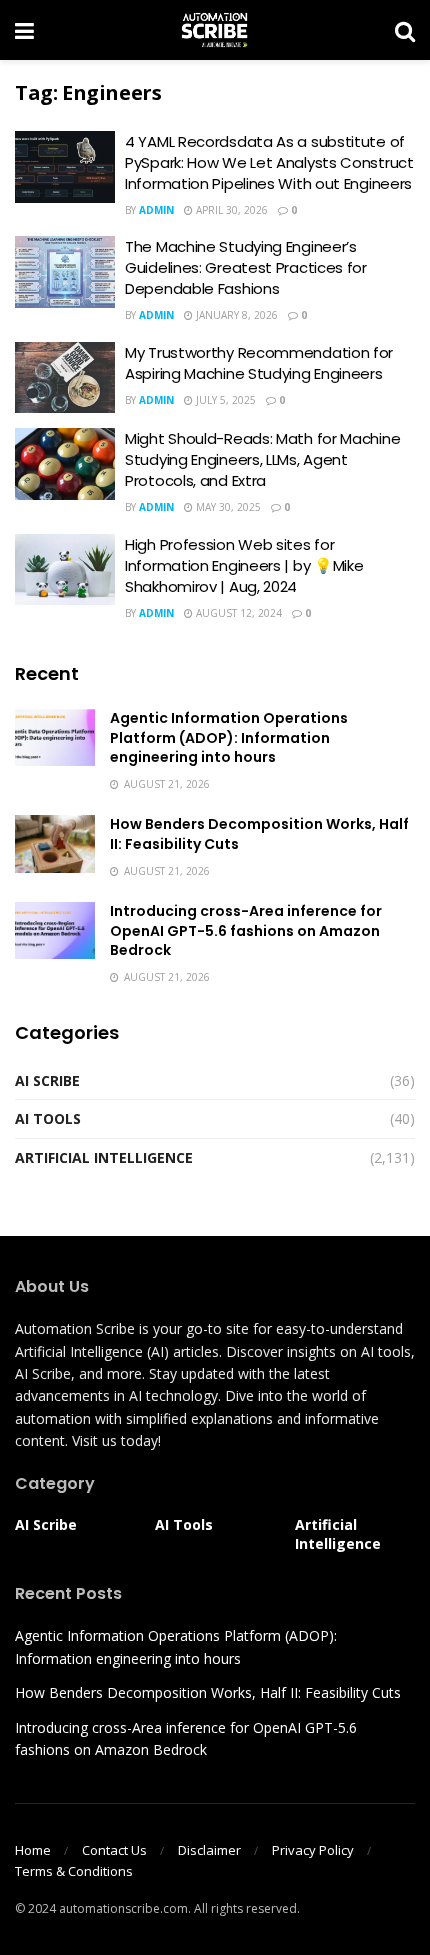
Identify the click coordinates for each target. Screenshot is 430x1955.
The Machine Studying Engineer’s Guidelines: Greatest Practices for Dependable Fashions (246, 267)
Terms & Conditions (74, 1871)
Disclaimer (209, 1850)
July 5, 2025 (224, 400)
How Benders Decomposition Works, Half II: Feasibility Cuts (259, 834)
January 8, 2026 (235, 315)
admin (156, 210)
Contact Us (114, 1850)
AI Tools (48, 1118)
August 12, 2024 (237, 613)
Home (33, 1850)
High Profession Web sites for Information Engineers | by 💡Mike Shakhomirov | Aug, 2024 (244, 565)
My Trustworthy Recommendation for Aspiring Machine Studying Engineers (259, 363)
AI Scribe (47, 1080)
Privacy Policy (313, 1850)
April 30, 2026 (230, 210)
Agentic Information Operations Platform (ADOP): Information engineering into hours (229, 737)
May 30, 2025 (227, 507)
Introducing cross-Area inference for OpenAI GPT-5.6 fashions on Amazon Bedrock (246, 930)
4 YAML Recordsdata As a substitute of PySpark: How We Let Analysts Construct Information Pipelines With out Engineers (269, 162)
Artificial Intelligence (104, 1157)
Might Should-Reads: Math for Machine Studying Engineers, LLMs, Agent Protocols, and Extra (262, 459)
